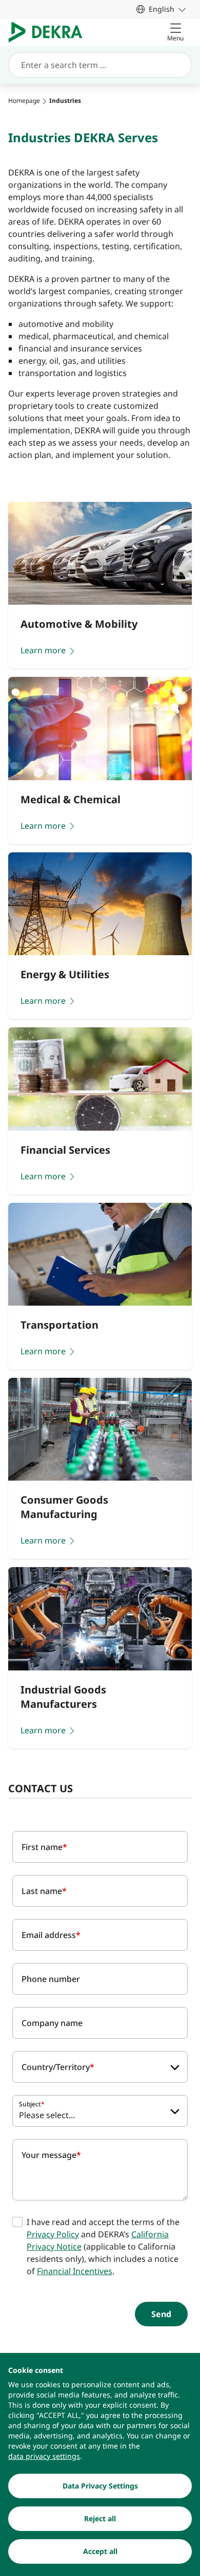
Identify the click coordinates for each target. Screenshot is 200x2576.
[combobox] (100, 2067)
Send (161, 2314)
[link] (161, 9)
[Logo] (49, 32)
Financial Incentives (75, 2271)
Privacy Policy (53, 2234)
